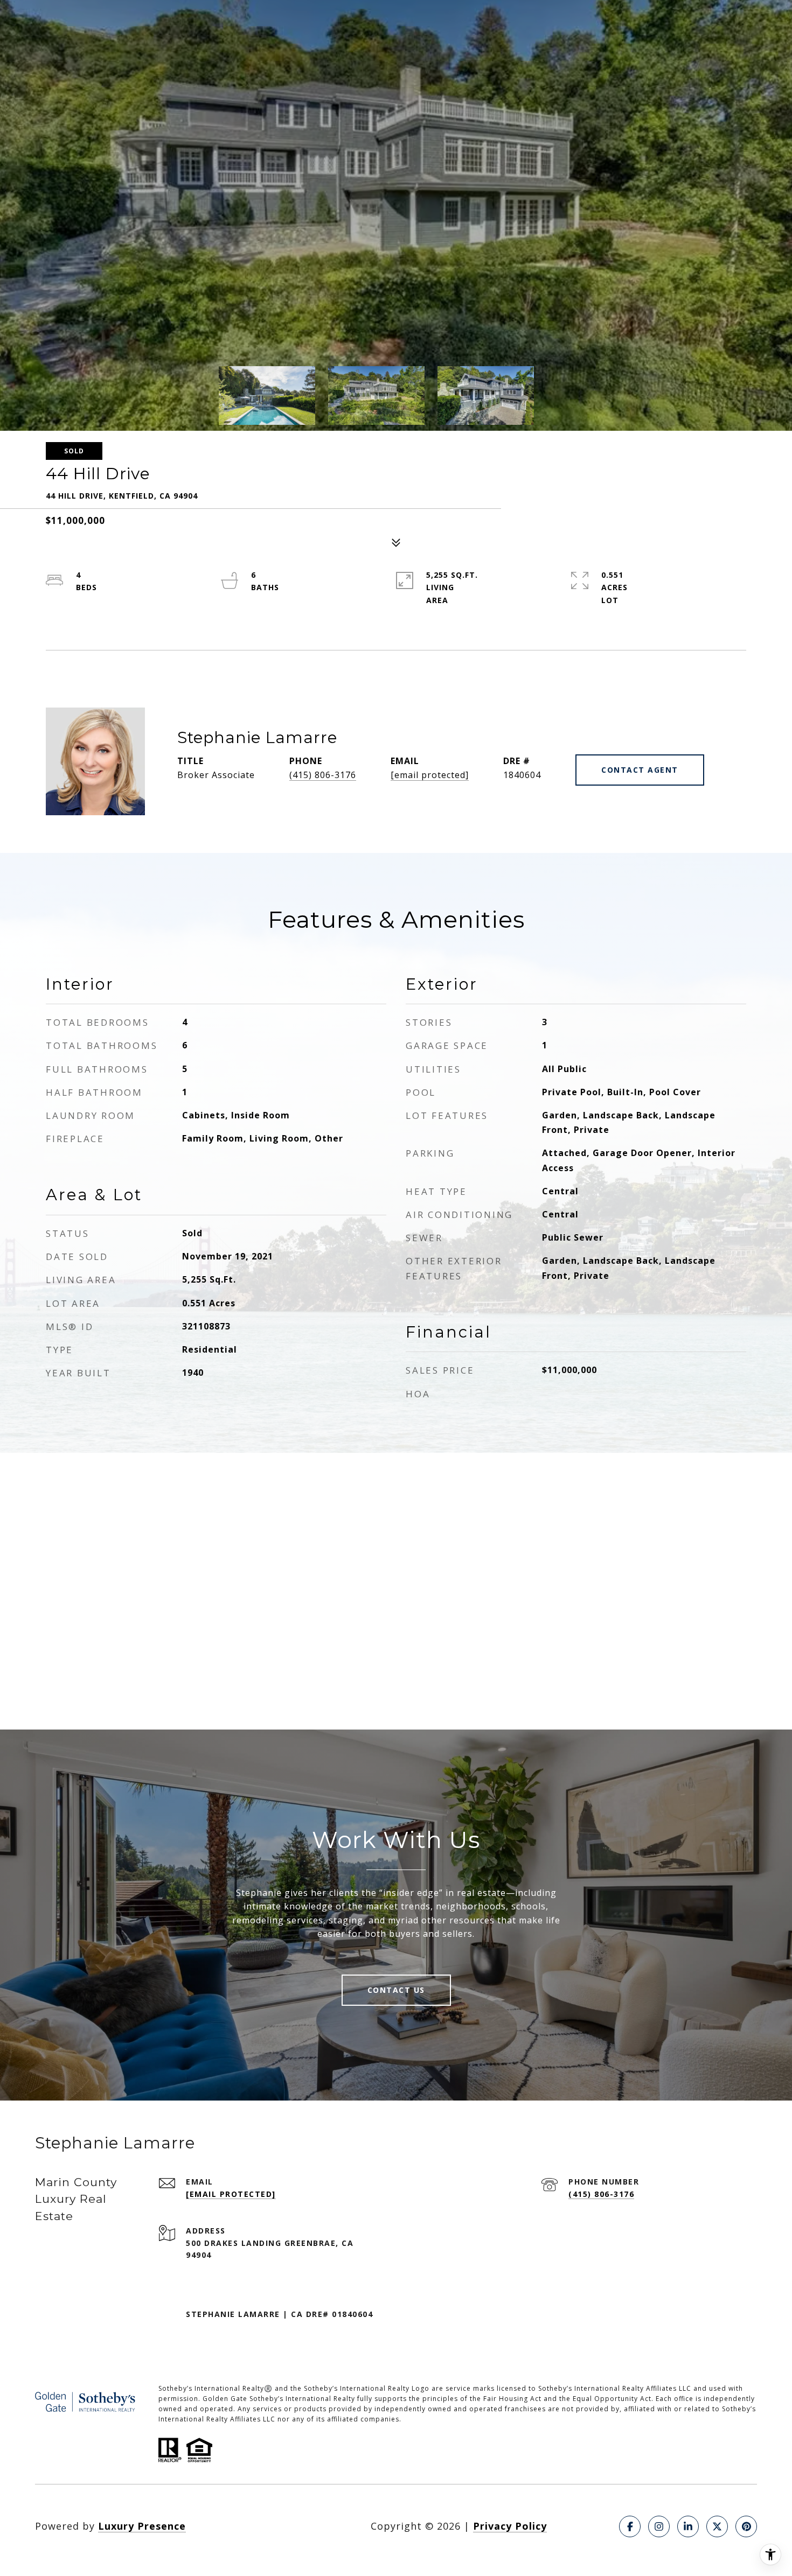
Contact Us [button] (396, 1990)
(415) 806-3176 (323, 775)
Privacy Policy (510, 2526)
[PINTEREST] (746, 2526)
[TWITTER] (717, 2526)
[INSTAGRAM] (659, 2526)
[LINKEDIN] (688, 2526)
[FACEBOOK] (630, 2526)
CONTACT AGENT (640, 770)
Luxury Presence (142, 2526)
